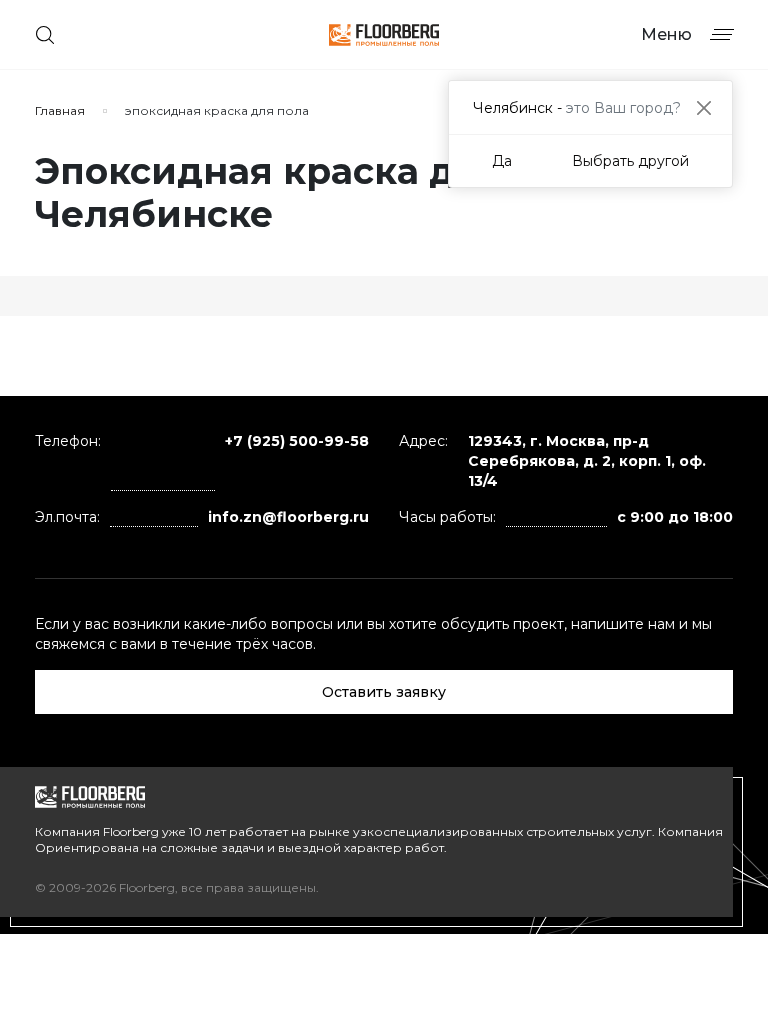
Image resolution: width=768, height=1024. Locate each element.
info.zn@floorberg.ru (288, 517)
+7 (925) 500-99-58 (297, 441)
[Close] (703, 107)
